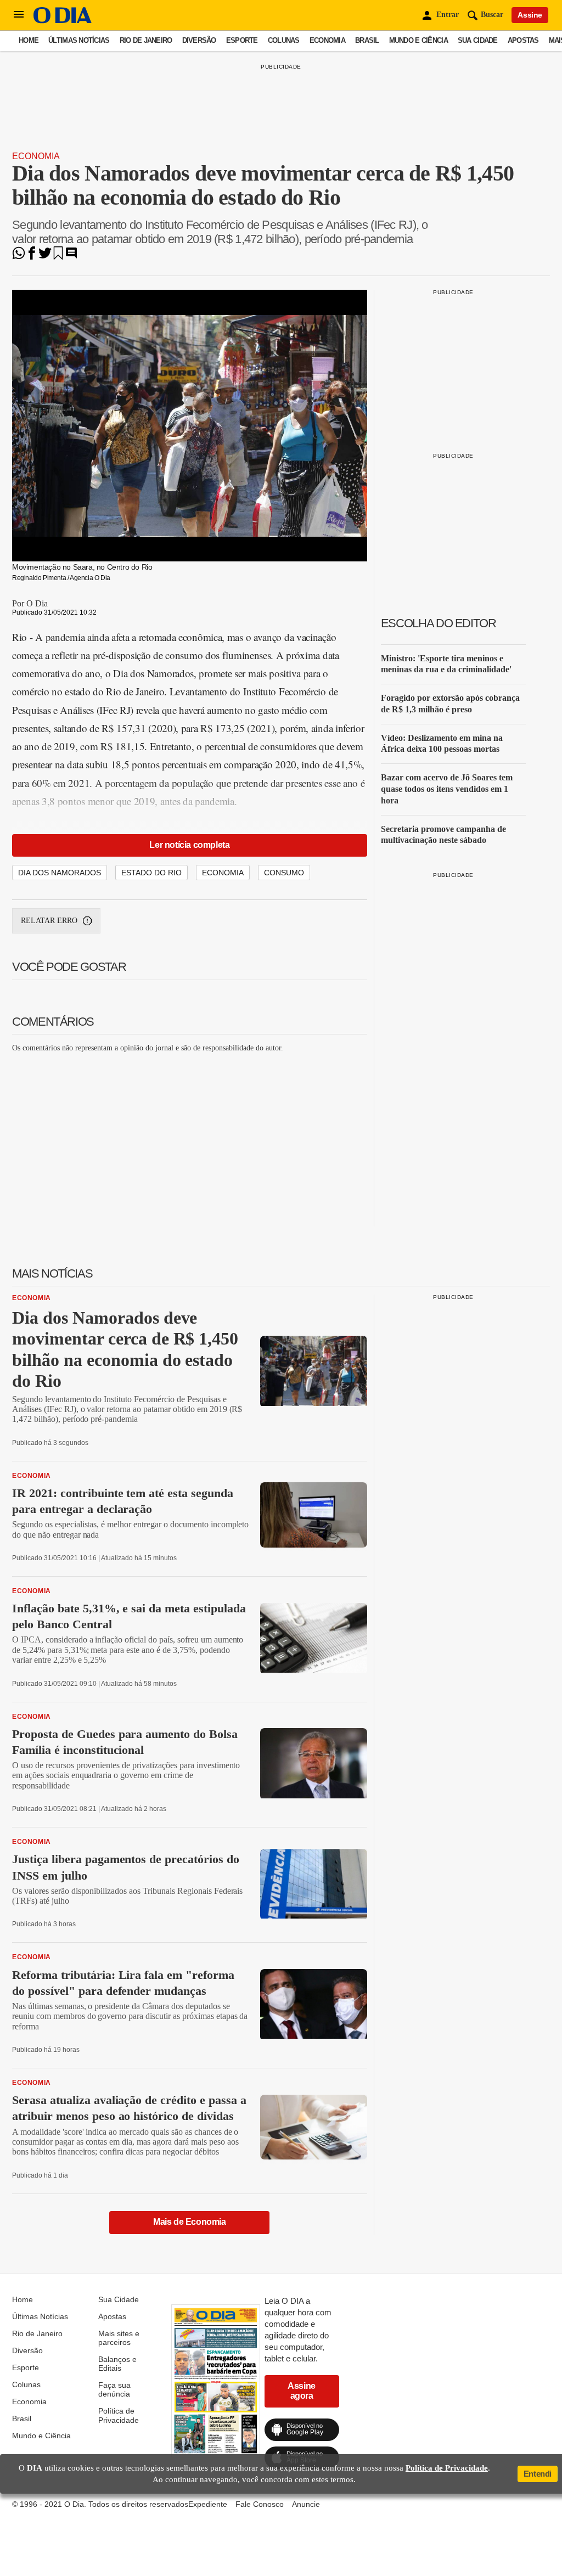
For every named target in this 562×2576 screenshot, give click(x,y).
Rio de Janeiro (146, 40)
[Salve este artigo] (58, 257)
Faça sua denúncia (114, 2389)
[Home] (63, 21)
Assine (530, 15)
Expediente (208, 2504)
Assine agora (302, 2391)
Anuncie (306, 2504)
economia (223, 873)
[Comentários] (71, 257)
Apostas (523, 40)
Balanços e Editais (117, 2364)
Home (29, 40)
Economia (327, 40)
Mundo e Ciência (418, 40)
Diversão (199, 40)
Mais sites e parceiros (119, 2338)
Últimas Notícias (79, 40)
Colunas (284, 40)
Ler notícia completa (189, 845)
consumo (284, 873)
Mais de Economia (190, 2222)
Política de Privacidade (119, 2415)
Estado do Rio (151, 873)
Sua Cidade (478, 40)
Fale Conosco (260, 2504)
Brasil (367, 40)
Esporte (242, 40)
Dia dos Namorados (60, 873)
